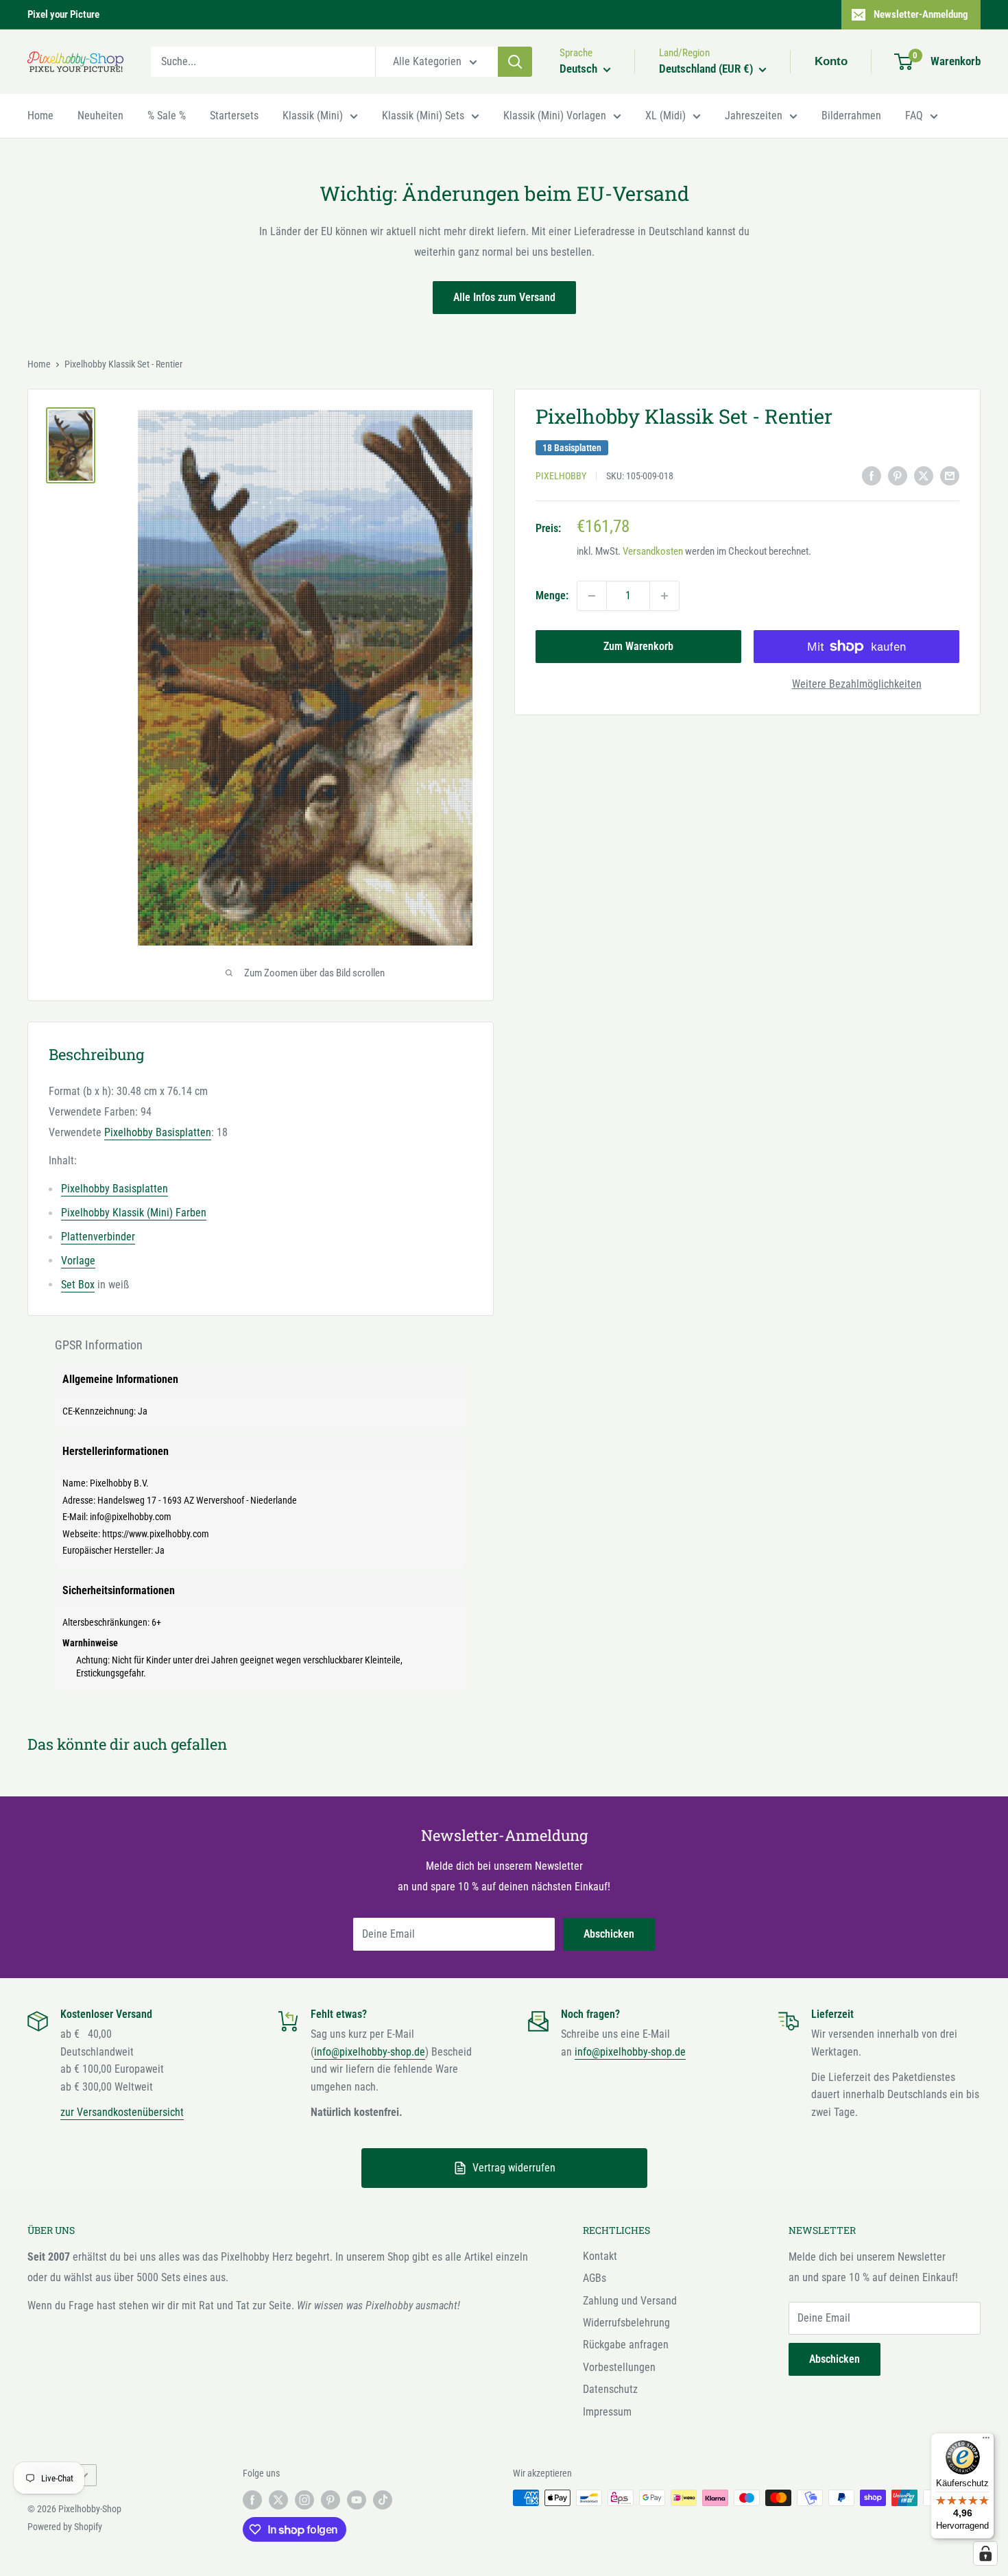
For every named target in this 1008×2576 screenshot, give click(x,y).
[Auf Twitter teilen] (924, 475)
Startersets (234, 116)
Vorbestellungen (619, 2367)
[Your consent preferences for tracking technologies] (985, 2553)
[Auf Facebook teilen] (872, 475)
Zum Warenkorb (638, 646)
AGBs (595, 2278)
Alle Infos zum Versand (504, 297)
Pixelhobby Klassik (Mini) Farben (134, 1213)
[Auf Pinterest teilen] (898, 475)
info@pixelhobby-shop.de (370, 2052)
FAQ (914, 116)
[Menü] (986, 2441)
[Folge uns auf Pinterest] (331, 2499)
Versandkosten (653, 552)
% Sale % (167, 116)
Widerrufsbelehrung (626, 2323)
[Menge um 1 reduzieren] (592, 596)
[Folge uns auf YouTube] (357, 2499)
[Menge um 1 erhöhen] (664, 596)
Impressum (607, 2412)
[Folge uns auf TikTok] (383, 2499)
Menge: (552, 595)
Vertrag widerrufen (514, 2168)
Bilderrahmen (851, 116)
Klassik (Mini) (313, 116)
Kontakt (600, 2256)
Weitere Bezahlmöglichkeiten (857, 684)
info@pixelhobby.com (131, 1517)
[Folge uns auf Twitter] (278, 2499)
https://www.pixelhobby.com (156, 1534)
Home (40, 116)
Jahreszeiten (754, 116)
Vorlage (78, 1261)
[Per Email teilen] (950, 475)
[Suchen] (515, 62)
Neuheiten (100, 116)
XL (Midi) (665, 116)
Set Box (78, 1285)
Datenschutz (610, 2389)
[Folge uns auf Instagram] (304, 2499)
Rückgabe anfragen (626, 2345)
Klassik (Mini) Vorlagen (555, 116)
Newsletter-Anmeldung (921, 14)
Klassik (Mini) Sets (423, 116)
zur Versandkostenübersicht (122, 2112)
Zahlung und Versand (630, 2301)
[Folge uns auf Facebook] (252, 2499)
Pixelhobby (561, 477)
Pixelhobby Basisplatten (158, 1132)
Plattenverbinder (98, 1237)
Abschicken (609, 1934)
